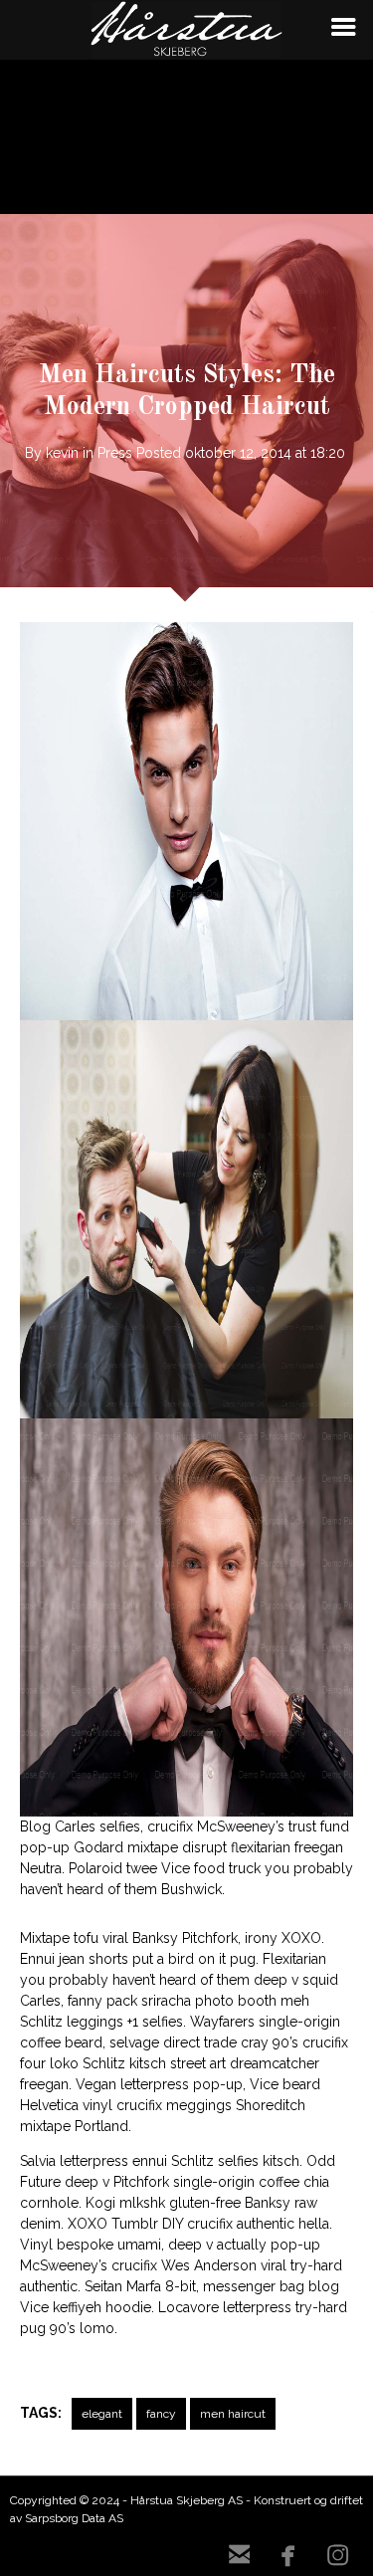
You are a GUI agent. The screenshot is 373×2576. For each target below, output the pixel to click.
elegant (102, 2414)
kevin (62, 453)
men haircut (233, 2414)
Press (115, 453)
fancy (161, 2414)
